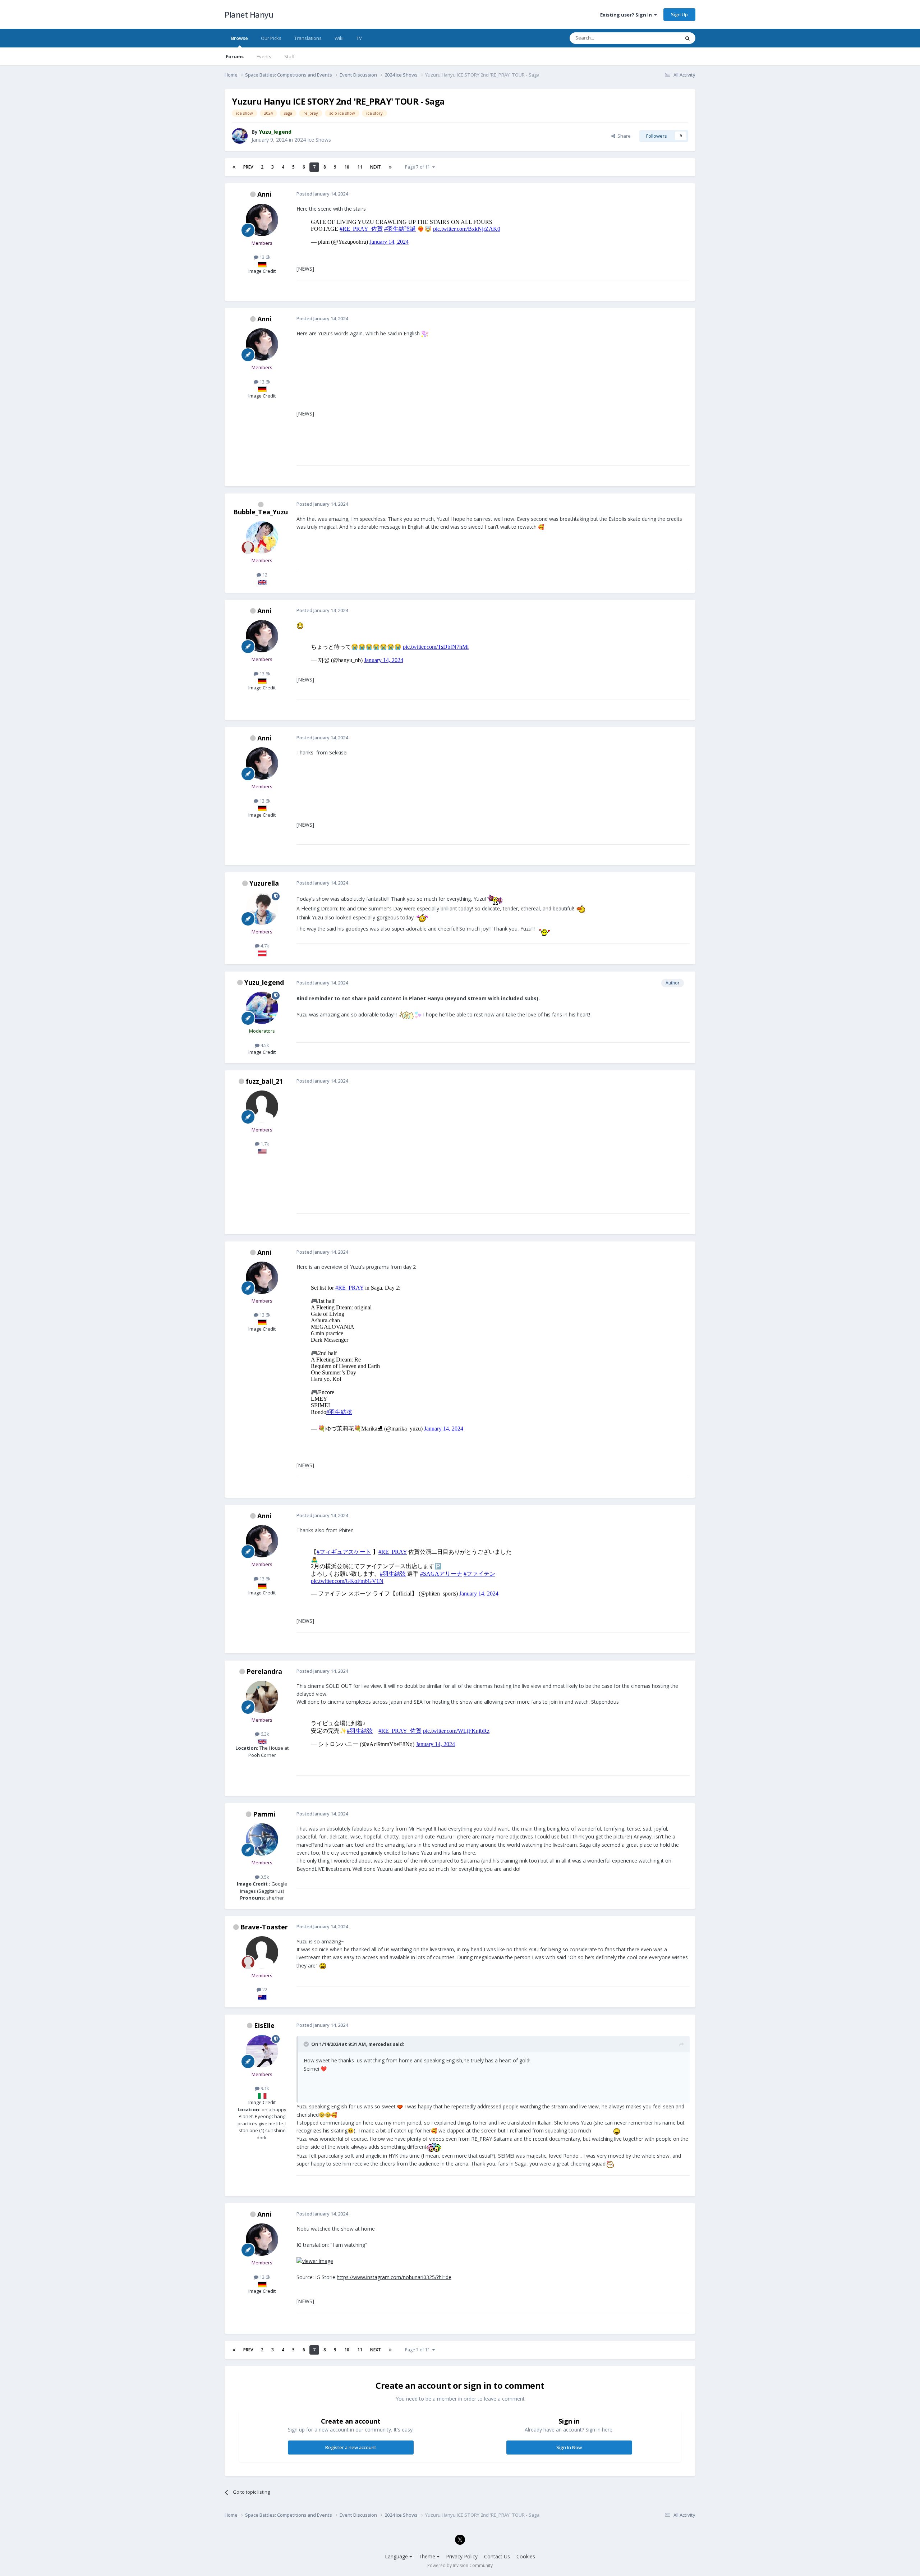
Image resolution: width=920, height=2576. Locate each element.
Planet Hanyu (249, 14)
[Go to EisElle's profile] (262, 2051)
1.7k (264, 1144)
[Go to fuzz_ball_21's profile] (262, 1107)
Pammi (264, 1814)
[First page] (234, 167)
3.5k (264, 1877)
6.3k (264, 1734)
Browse (240, 38)
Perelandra (264, 1671)
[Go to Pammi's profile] (262, 1840)
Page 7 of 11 (419, 167)
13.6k (264, 257)
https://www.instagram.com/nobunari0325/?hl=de (394, 2277)
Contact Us (497, 2556)
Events (264, 56)
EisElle (264, 2025)
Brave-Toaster (264, 1927)
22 (264, 1989)
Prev (248, 167)
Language (397, 2556)
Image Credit (262, 271)
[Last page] (390, 167)
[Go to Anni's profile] (262, 220)
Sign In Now (569, 2447)
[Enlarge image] (315, 2261)
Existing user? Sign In (627, 15)
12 (264, 575)
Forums (235, 56)
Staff (289, 56)
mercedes (380, 2044)
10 (347, 167)
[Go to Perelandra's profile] (262, 1697)
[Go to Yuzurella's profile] (262, 909)
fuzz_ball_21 (264, 1081)
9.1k (264, 2088)
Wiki (339, 38)
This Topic (659, 38)
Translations (308, 38)
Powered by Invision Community (460, 2565)
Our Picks (271, 38)
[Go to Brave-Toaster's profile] (262, 1952)
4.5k (264, 1045)
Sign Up (679, 14)
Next (376, 167)
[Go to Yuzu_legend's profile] (240, 136)
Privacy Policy (462, 2556)
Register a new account (351, 2447)
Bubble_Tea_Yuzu (261, 512)
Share (623, 136)
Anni (264, 194)
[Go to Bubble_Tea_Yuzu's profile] (262, 537)
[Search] (687, 38)
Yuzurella (264, 883)
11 (360, 167)
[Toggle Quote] (307, 2044)
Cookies (526, 2556)
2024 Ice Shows (313, 140)
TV (359, 38)
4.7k (264, 946)
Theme (428, 2556)
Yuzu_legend (264, 982)
